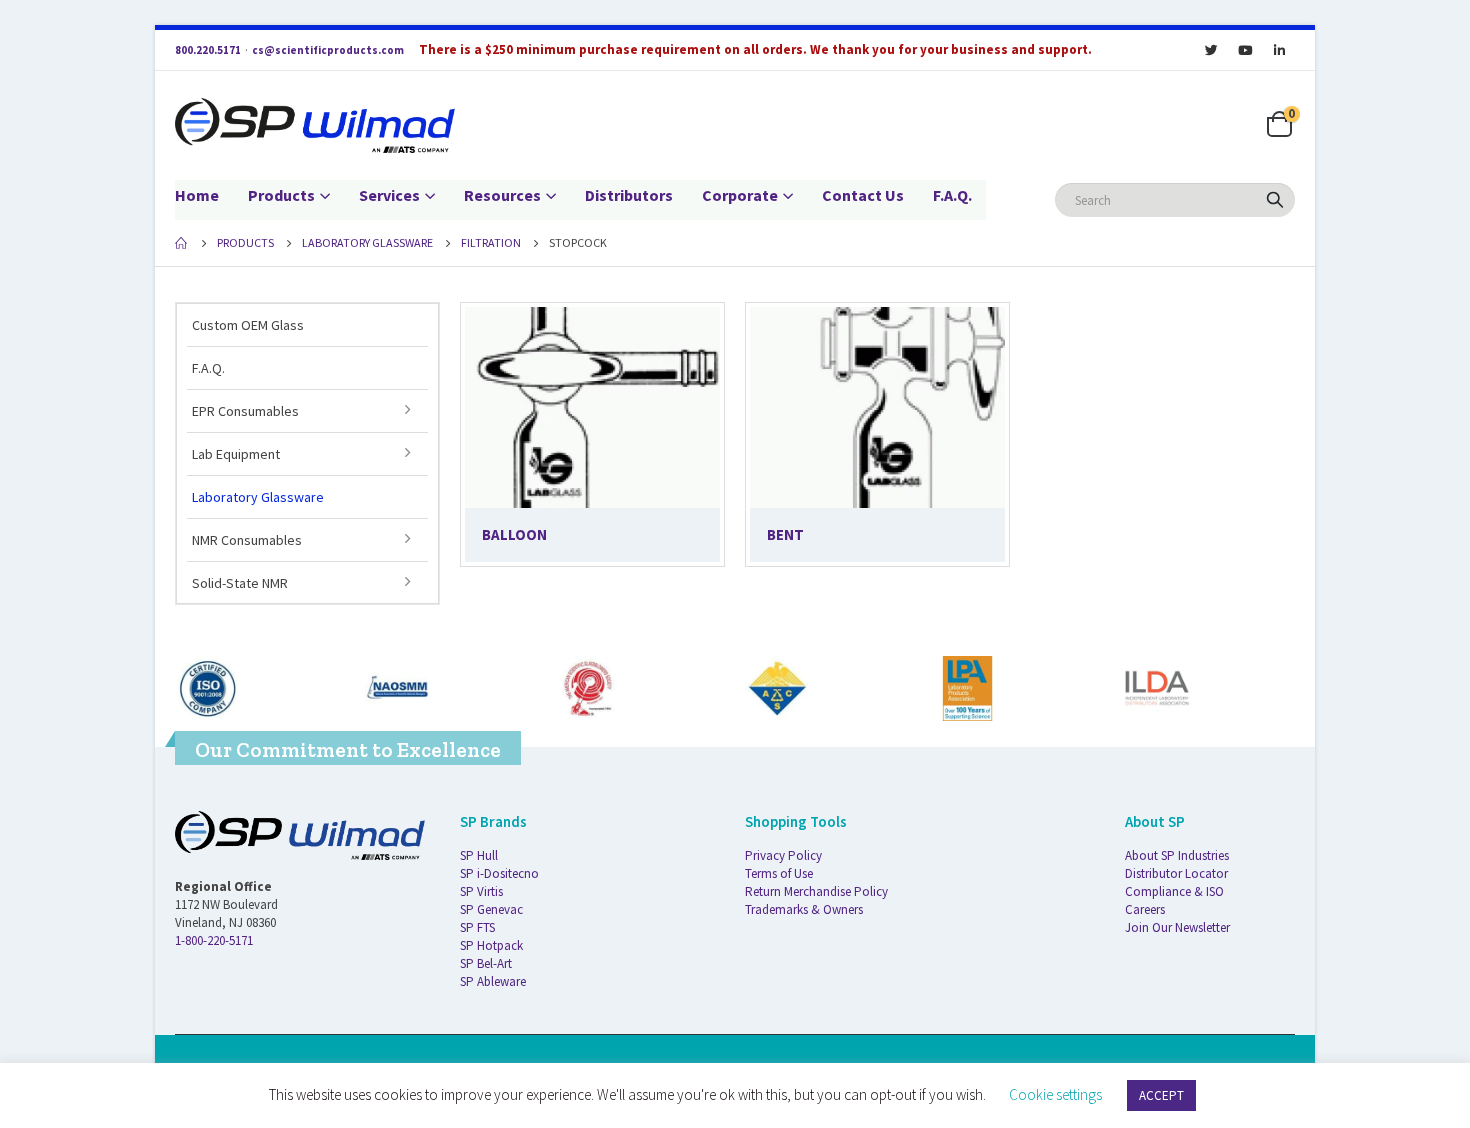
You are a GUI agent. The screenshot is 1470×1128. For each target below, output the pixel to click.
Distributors (629, 195)
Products (281, 195)
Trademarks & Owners (804, 909)
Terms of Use (779, 873)
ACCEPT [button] (1161, 1095)
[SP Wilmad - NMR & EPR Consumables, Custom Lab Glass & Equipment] (315, 125)
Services (389, 195)
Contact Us (863, 195)
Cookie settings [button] (1055, 1094)
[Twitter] (1211, 50)
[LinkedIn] (1279, 50)
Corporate (740, 195)
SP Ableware (493, 981)
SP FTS (477, 927)
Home (197, 195)
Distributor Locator (1176, 873)
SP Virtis (481, 891)
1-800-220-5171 (214, 940)
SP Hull (479, 855)
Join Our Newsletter (1177, 927)
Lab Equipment (236, 454)
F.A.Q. (952, 195)
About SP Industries (1177, 855)
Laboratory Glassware (258, 497)
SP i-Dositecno (499, 873)
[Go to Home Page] (182, 243)
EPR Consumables (245, 411)
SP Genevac (491, 909)
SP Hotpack (491, 945)
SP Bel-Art (486, 963)
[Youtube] (1245, 50)
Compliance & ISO (1174, 891)
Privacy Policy (783, 855)
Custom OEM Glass (248, 325)
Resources (502, 195)
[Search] (1275, 200)
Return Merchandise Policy (816, 891)
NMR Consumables (247, 540)
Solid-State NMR (240, 583)
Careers (1145, 909)
